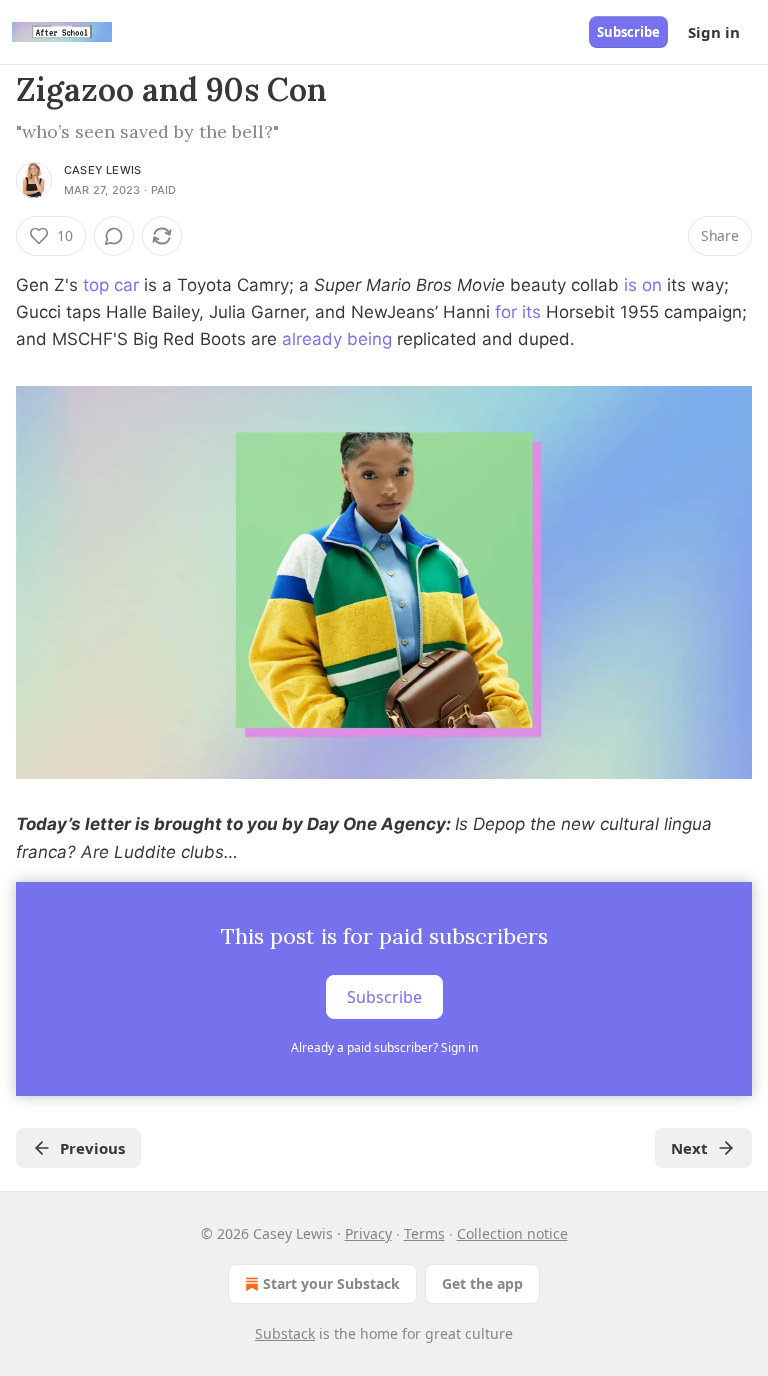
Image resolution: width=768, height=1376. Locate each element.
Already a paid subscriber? (384, 1047)
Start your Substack (331, 1283)
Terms (424, 1233)
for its (518, 312)
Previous (92, 1148)
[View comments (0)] (114, 236)
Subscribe (628, 32)
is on (643, 285)
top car (111, 285)
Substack (285, 1333)
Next (689, 1148)
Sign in (714, 32)
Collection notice (512, 1233)
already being (337, 339)
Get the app (482, 1283)
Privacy (368, 1233)
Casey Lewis (102, 170)
